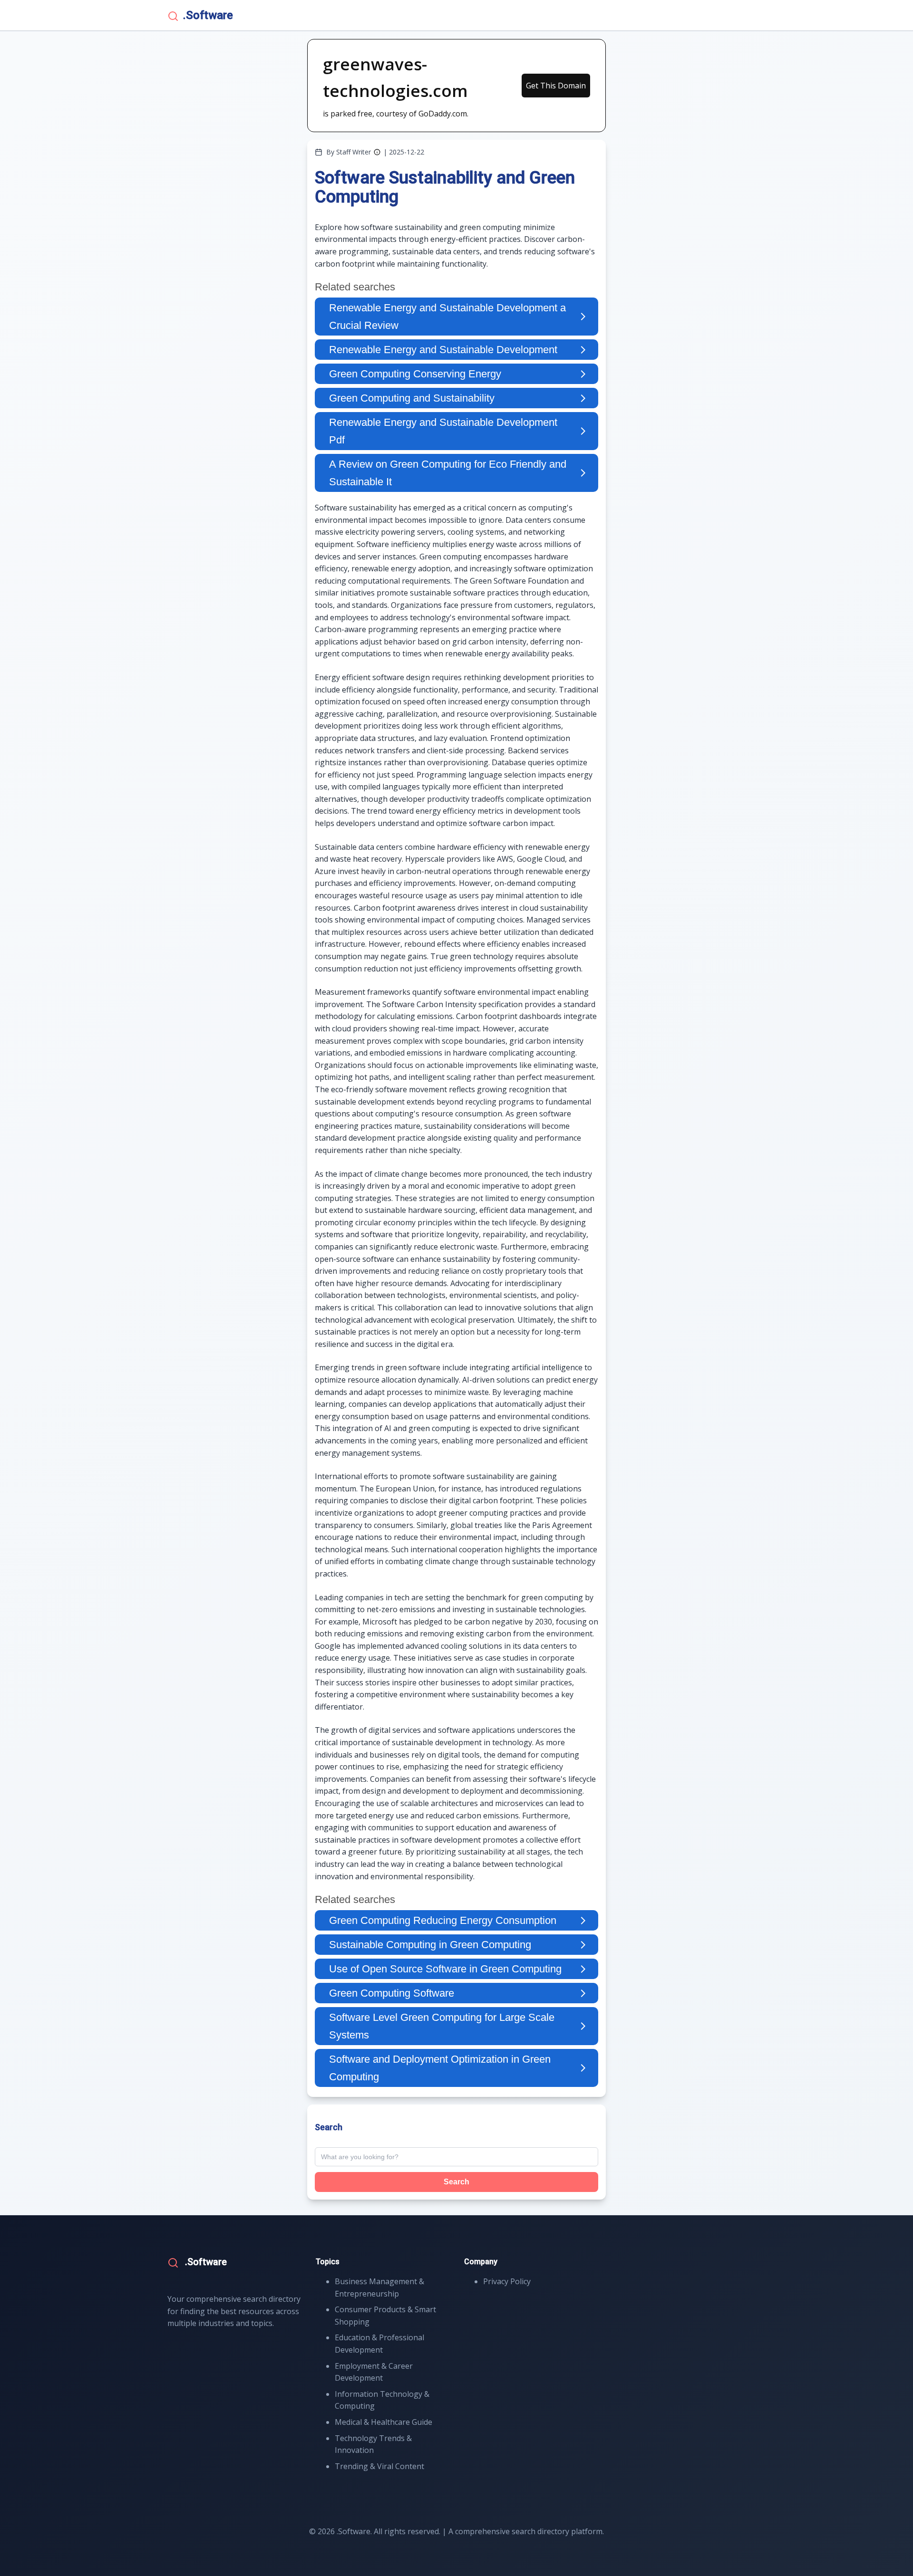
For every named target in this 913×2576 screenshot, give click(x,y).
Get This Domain (556, 86)
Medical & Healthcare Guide (384, 2422)
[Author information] (377, 152)
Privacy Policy (507, 2281)
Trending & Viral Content (379, 2466)
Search (456, 2182)
